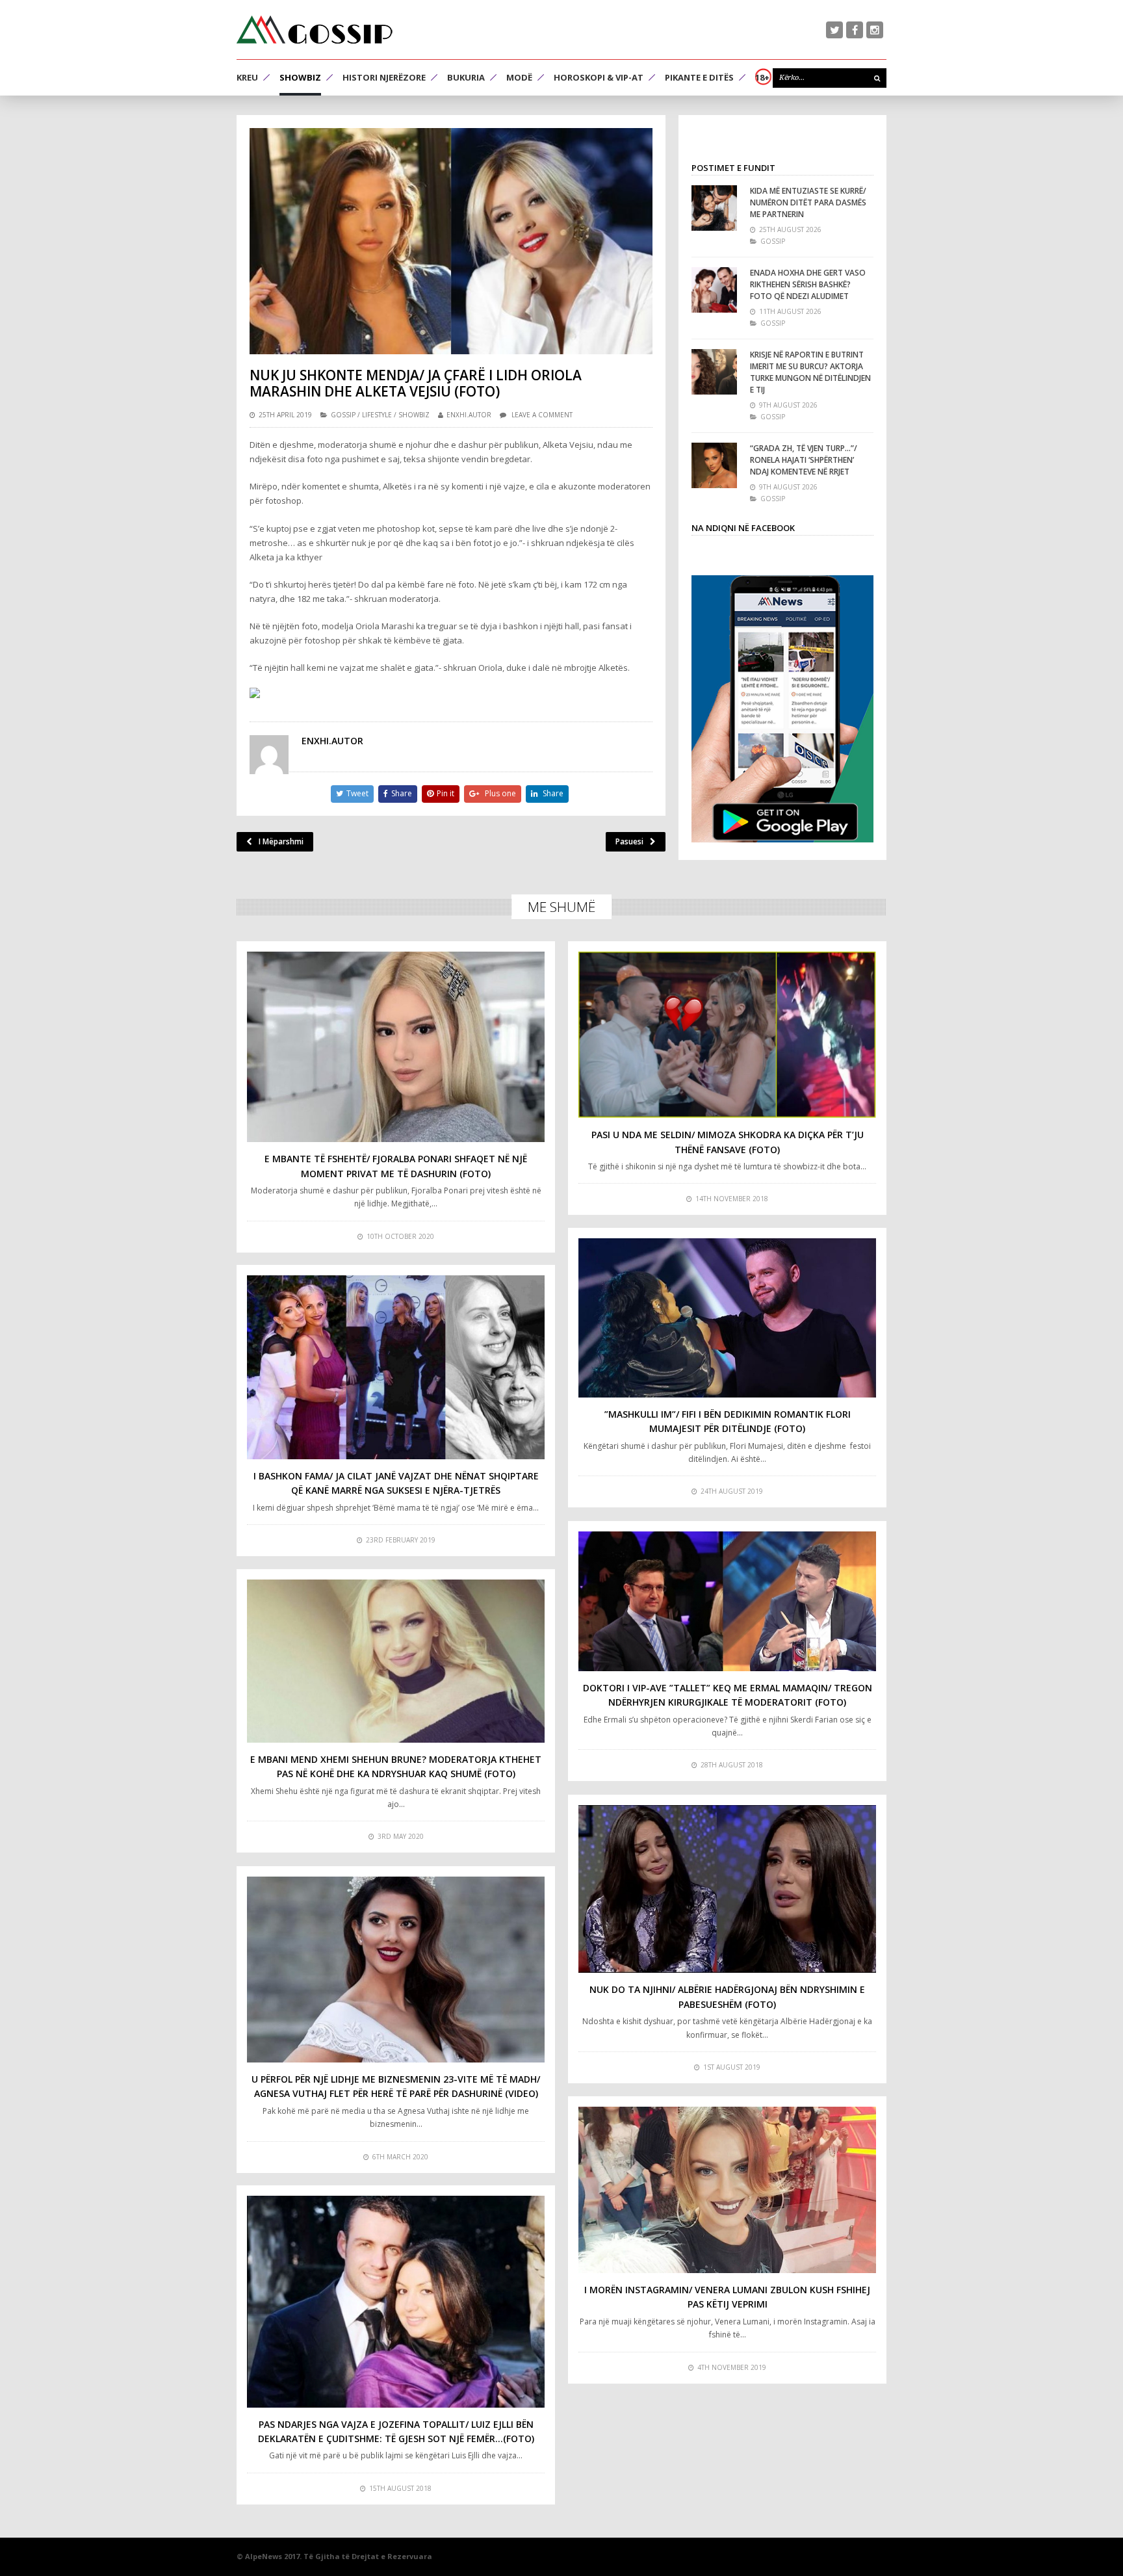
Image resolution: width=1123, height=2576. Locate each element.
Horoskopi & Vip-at (599, 77)
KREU (247, 77)
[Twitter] (834, 30)
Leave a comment (542, 415)
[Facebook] (855, 30)
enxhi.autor (469, 415)
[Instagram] (875, 30)
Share (402, 793)
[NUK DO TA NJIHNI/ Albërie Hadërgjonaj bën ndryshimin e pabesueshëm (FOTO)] (727, 1889)
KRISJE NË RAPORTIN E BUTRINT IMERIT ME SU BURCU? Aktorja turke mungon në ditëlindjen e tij (810, 372)
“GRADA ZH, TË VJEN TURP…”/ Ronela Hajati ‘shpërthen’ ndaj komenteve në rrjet (804, 460)
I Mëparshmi (281, 841)
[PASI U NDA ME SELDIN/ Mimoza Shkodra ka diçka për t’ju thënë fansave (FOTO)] (727, 1035)
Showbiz (300, 77)
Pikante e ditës (699, 77)
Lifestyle (377, 415)
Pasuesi (629, 841)
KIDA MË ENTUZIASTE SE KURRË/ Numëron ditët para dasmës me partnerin (808, 202)
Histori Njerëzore (384, 77)
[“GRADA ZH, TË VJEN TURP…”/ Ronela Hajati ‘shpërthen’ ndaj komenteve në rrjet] (714, 465)
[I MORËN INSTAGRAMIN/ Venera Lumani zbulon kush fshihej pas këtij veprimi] (727, 2190)
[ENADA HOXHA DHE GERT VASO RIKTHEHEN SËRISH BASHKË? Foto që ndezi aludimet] (714, 290)
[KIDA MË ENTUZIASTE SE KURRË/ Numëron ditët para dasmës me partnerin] (714, 208)
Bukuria (466, 77)
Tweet (357, 793)
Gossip (343, 415)
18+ (762, 77)
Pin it (445, 793)
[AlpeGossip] (315, 30)
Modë (519, 77)
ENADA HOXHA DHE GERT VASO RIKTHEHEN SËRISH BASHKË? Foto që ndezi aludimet (808, 284)
